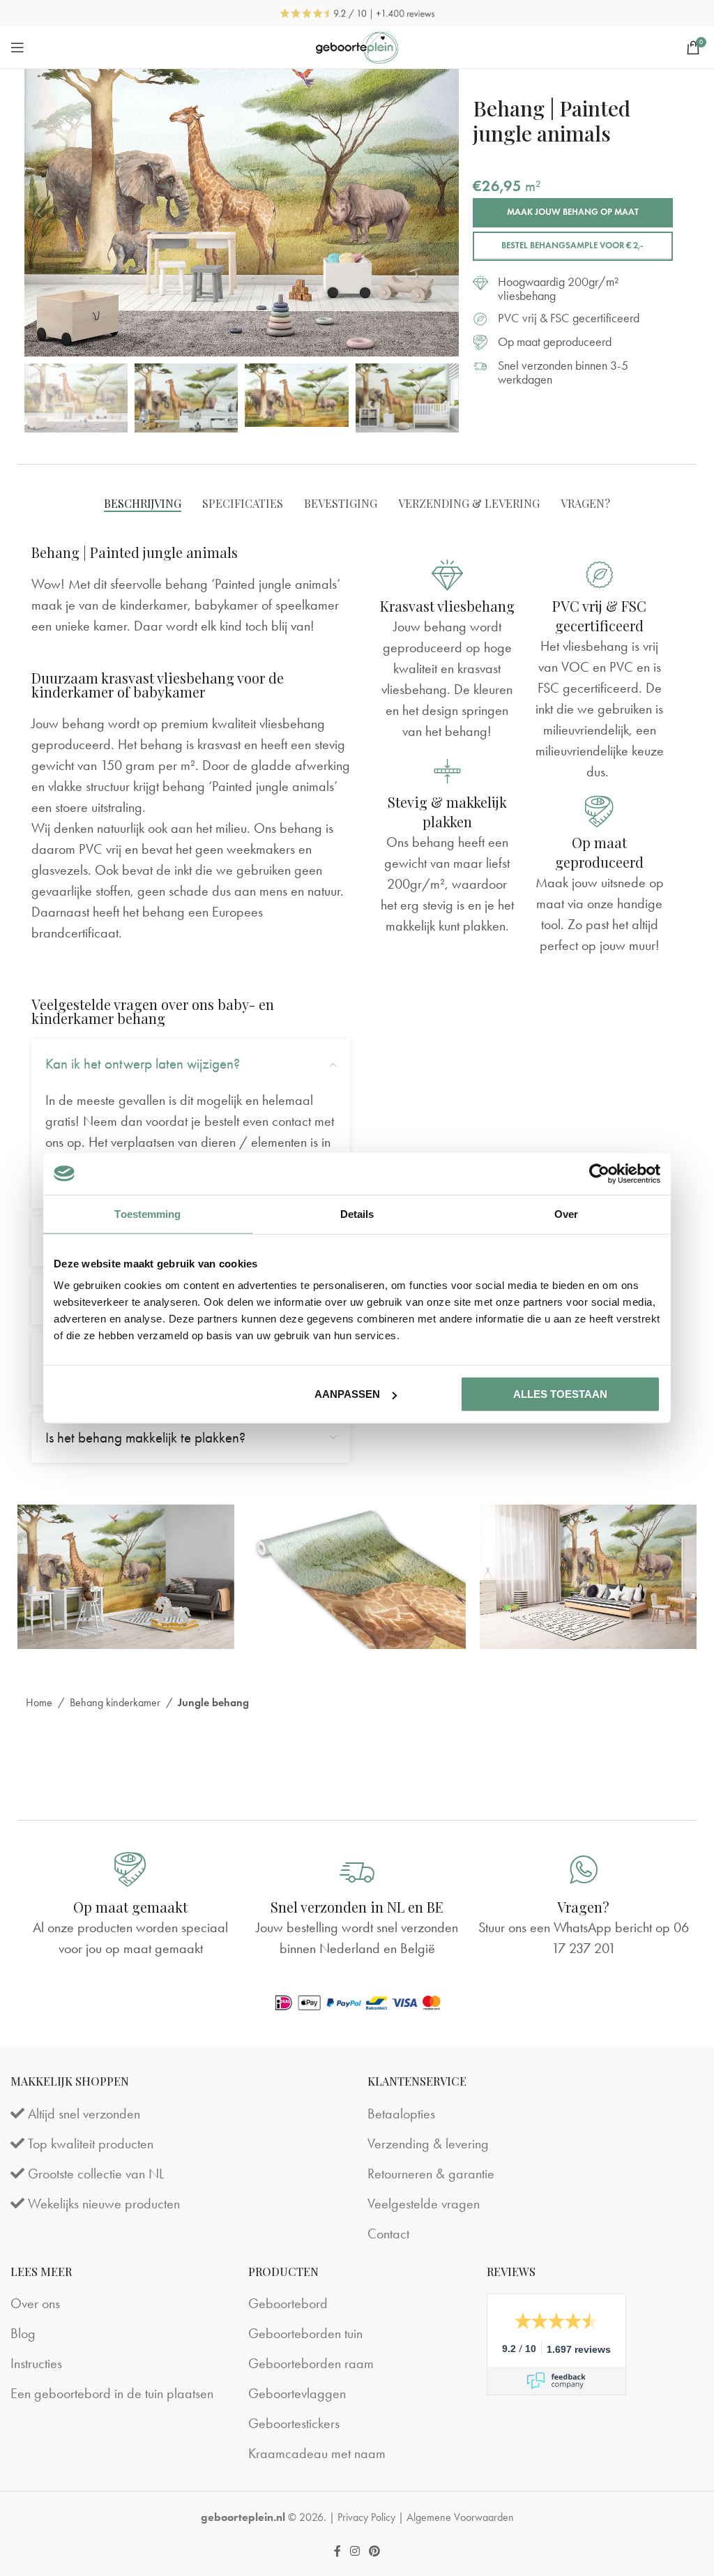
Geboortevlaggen (297, 2393)
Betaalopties (401, 2114)
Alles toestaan (560, 1394)
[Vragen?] (584, 1869)
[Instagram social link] (355, 2551)
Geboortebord (288, 2303)
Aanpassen (347, 1394)
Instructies (36, 2363)
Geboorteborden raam (311, 2363)
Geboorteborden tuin (305, 2333)
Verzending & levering (428, 2144)
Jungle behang (213, 1702)
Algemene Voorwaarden (460, 2517)
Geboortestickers (294, 2423)
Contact (388, 2234)
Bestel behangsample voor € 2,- (572, 246)
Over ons (35, 2303)
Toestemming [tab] (147, 1213)
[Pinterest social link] (375, 2551)
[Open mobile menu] (17, 47)
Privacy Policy (366, 2517)
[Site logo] (357, 48)
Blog (23, 2333)
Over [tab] (566, 1213)
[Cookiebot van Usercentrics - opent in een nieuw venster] (599, 1173)
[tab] (143, 503)
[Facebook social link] (337, 2551)
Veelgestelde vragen (424, 2204)
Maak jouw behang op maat (573, 212)
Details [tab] (357, 1213)
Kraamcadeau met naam (317, 2453)
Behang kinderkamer (115, 1702)
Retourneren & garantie (431, 2174)
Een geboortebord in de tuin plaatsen (112, 2393)
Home (39, 1702)
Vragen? (583, 1907)
